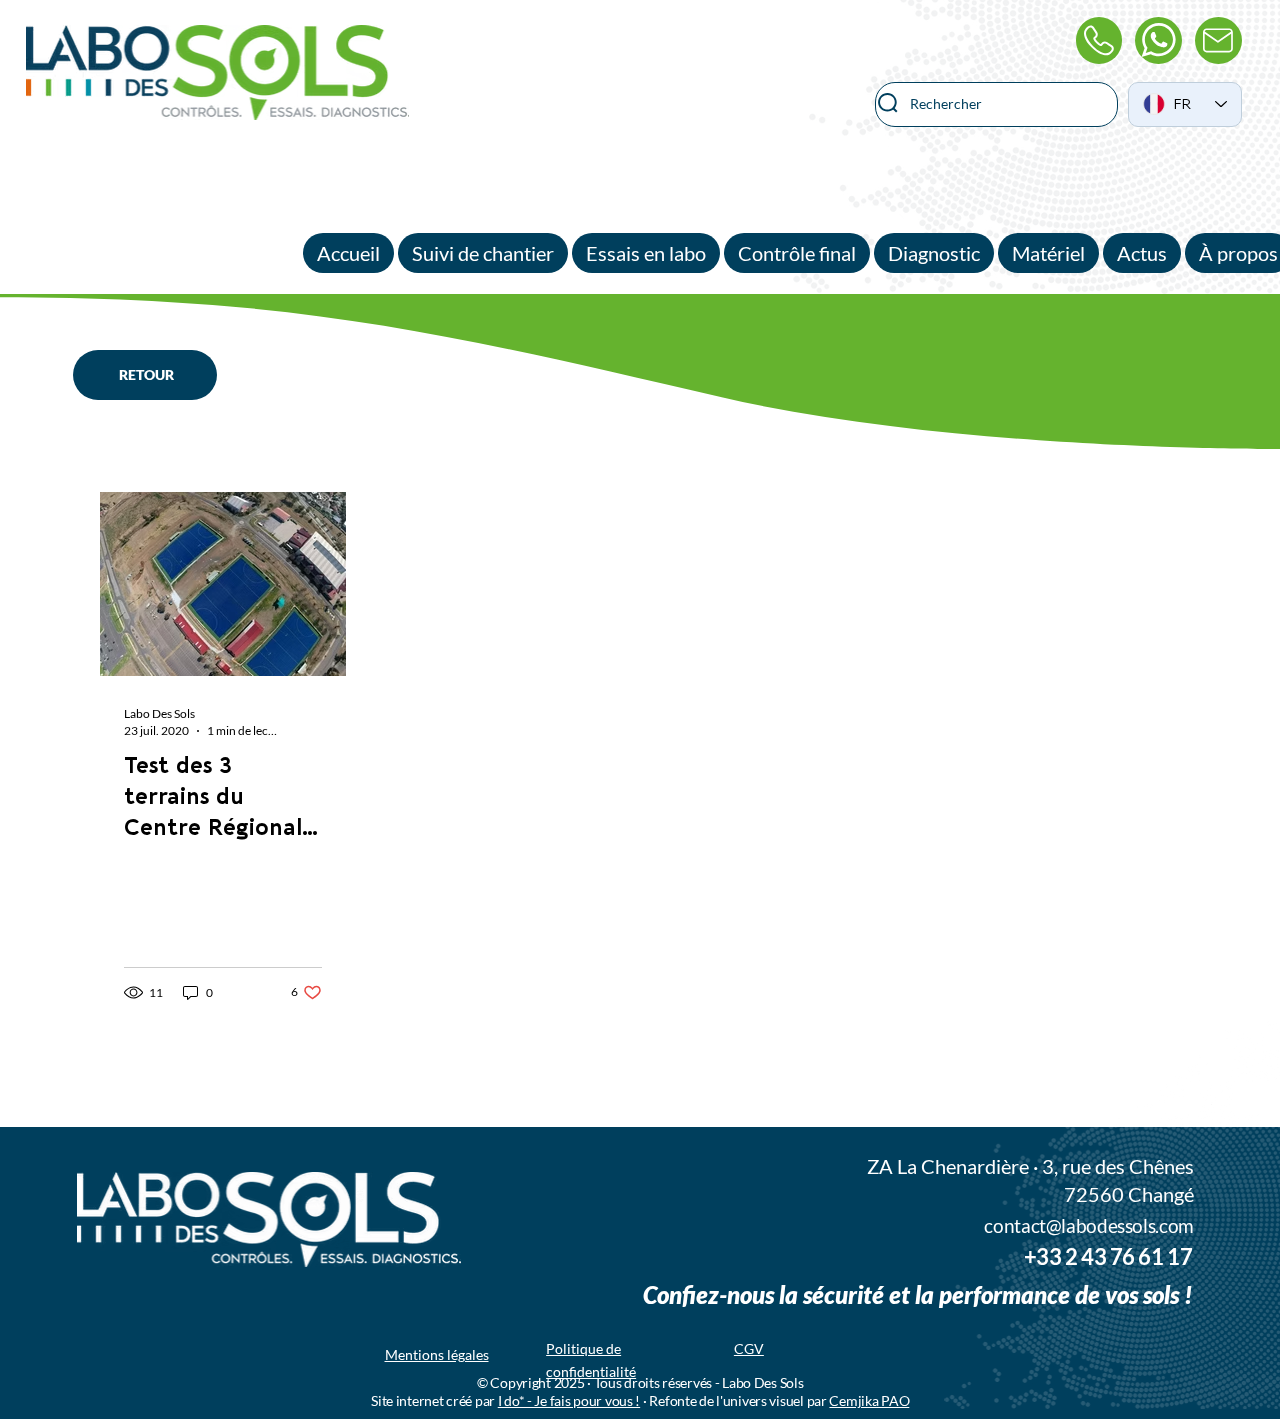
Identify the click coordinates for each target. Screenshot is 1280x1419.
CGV (749, 1348)
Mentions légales (437, 1354)
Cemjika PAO (869, 1400)
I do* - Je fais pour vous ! (569, 1400)
